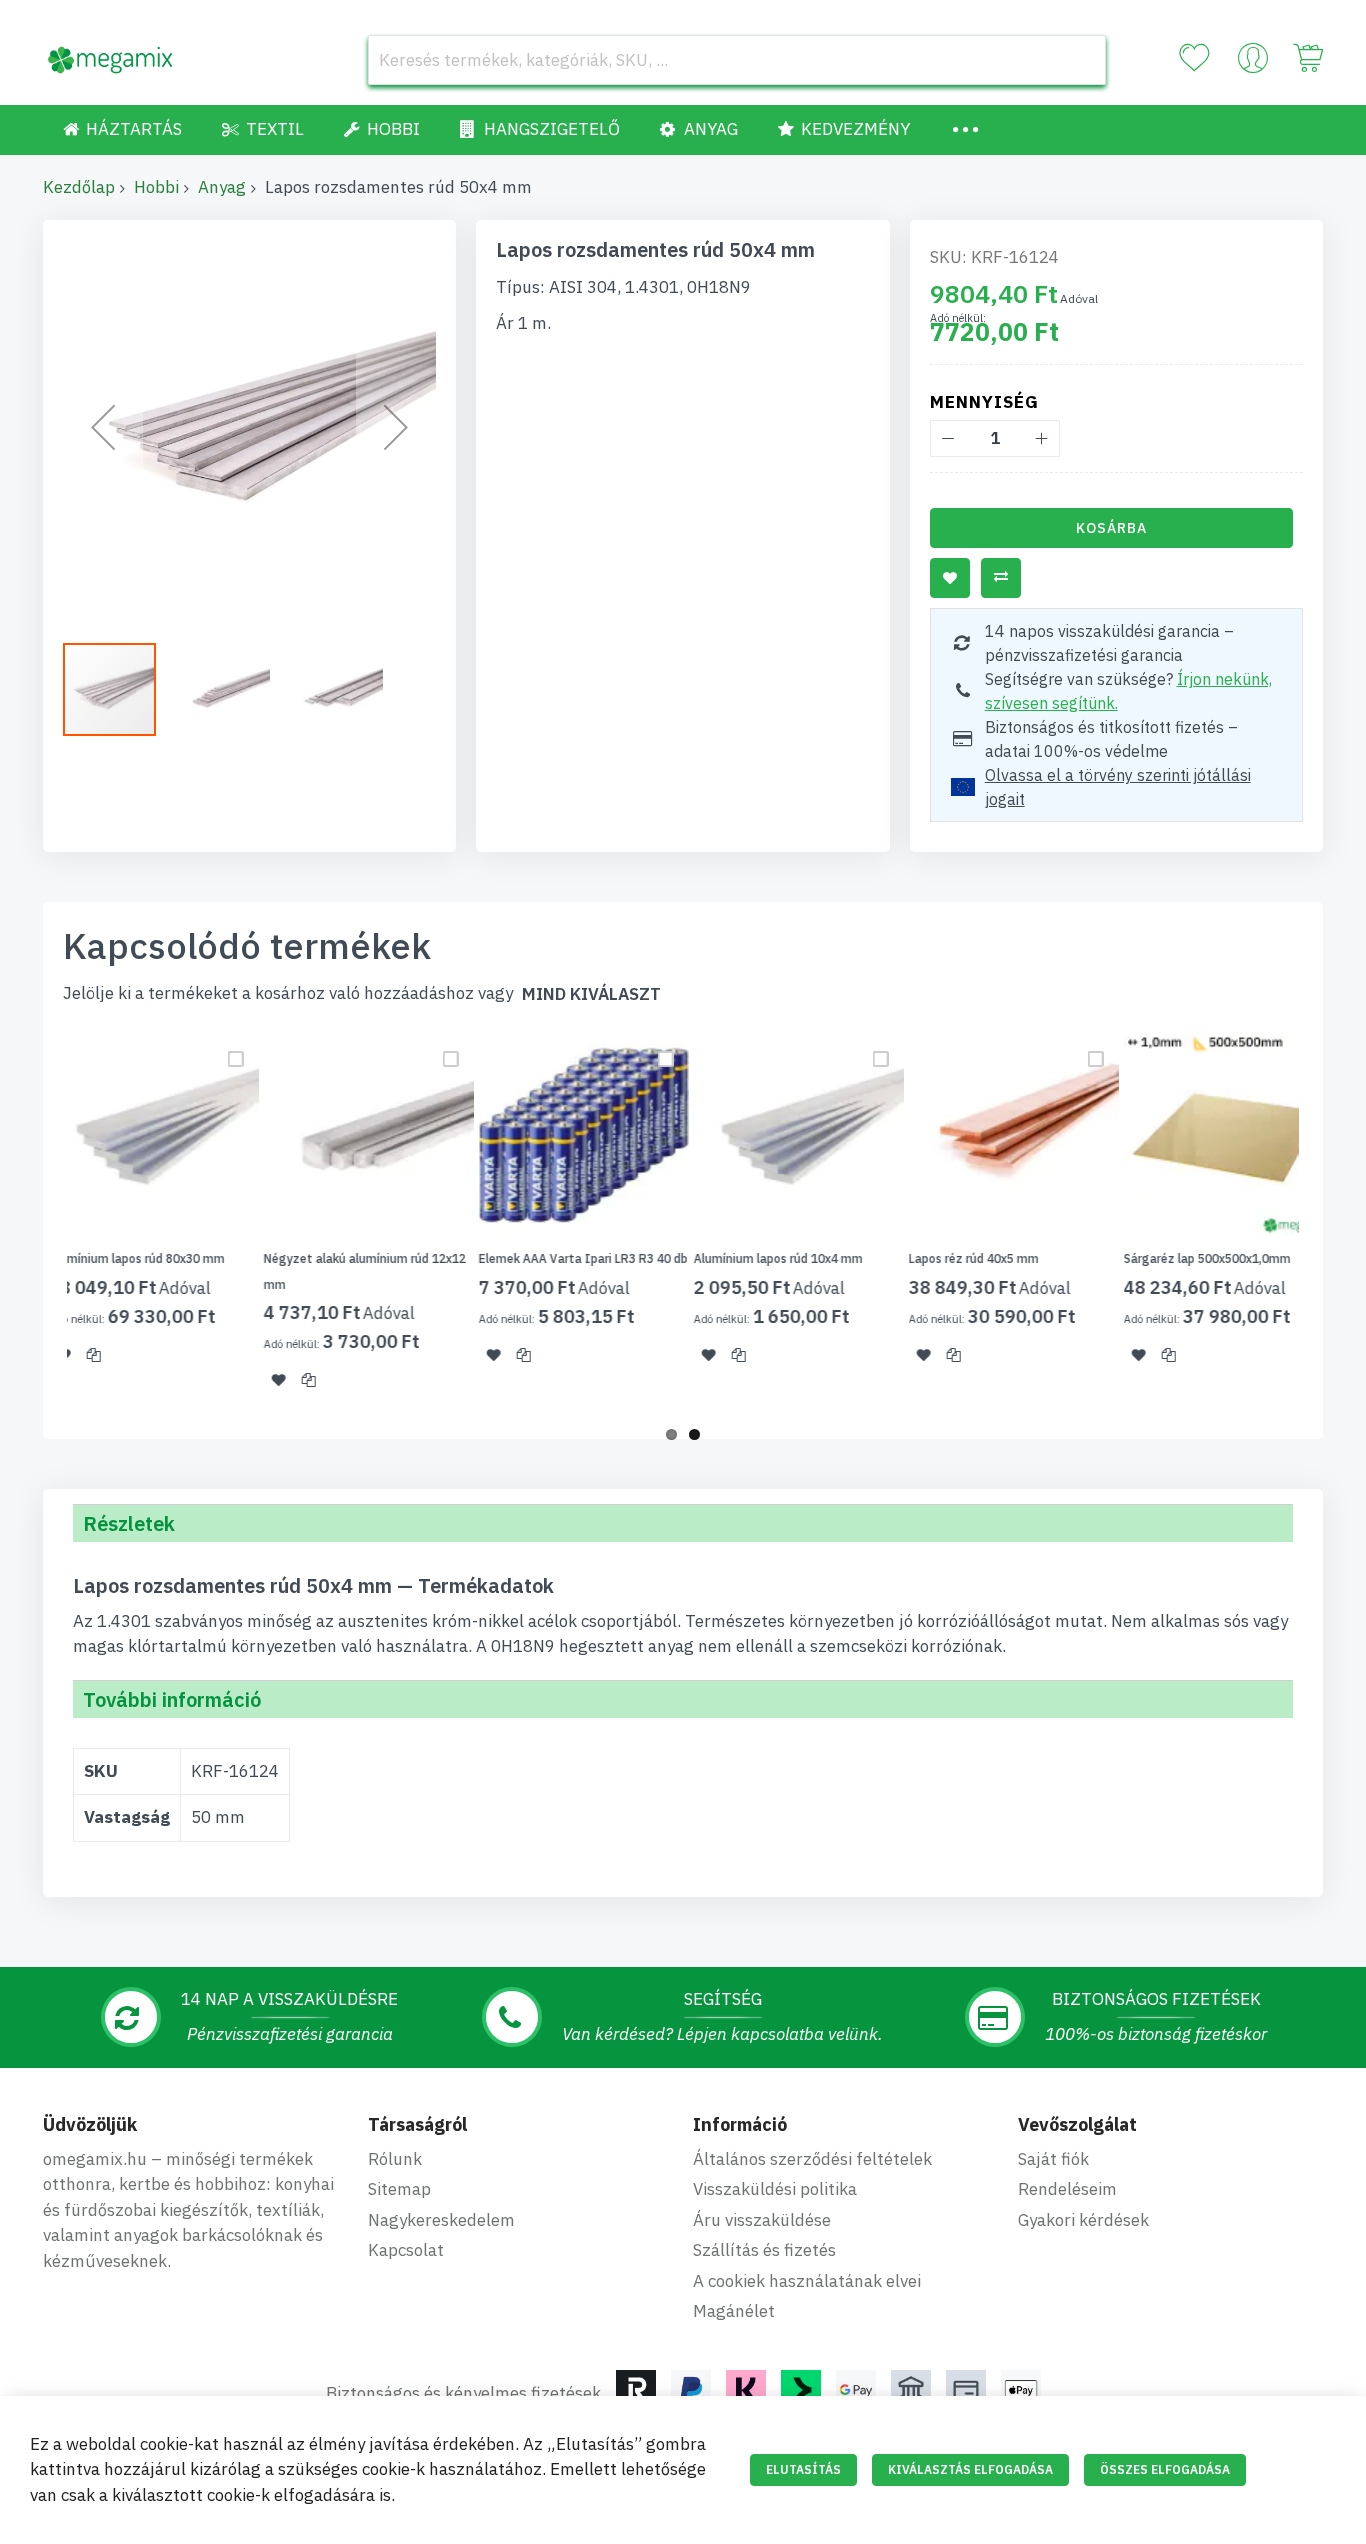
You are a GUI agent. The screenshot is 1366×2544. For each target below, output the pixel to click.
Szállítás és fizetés (764, 2250)
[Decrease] (948, 438)
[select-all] (591, 994)
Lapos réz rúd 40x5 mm (939, 1258)
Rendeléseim (1067, 2189)
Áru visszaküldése (762, 2220)
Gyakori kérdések (1083, 2220)
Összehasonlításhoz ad (1001, 578)
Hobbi (156, 187)
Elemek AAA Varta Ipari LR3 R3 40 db (548, 1258)
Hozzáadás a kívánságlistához (950, 578)
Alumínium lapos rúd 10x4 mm (743, 1258)
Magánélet (734, 2311)
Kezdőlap (79, 187)
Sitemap (399, 2189)
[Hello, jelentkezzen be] (1253, 63)
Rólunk (395, 2159)
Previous (37, 1222)
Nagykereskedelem (441, 2220)
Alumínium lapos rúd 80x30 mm (102, 1258)
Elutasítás (803, 2469)
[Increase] (1041, 438)
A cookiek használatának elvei (807, 2281)
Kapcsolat (406, 2250)
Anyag (222, 187)
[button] (103, 426)
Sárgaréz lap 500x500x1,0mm (1172, 1258)
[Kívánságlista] (1194, 58)
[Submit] (1081, 60)
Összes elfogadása (1165, 2469)
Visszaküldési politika (775, 2189)
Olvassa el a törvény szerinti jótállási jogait (1118, 787)
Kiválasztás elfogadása (970, 2469)
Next (1329, 1222)
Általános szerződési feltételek (812, 2159)
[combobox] (737, 60)
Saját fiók (1053, 2159)
